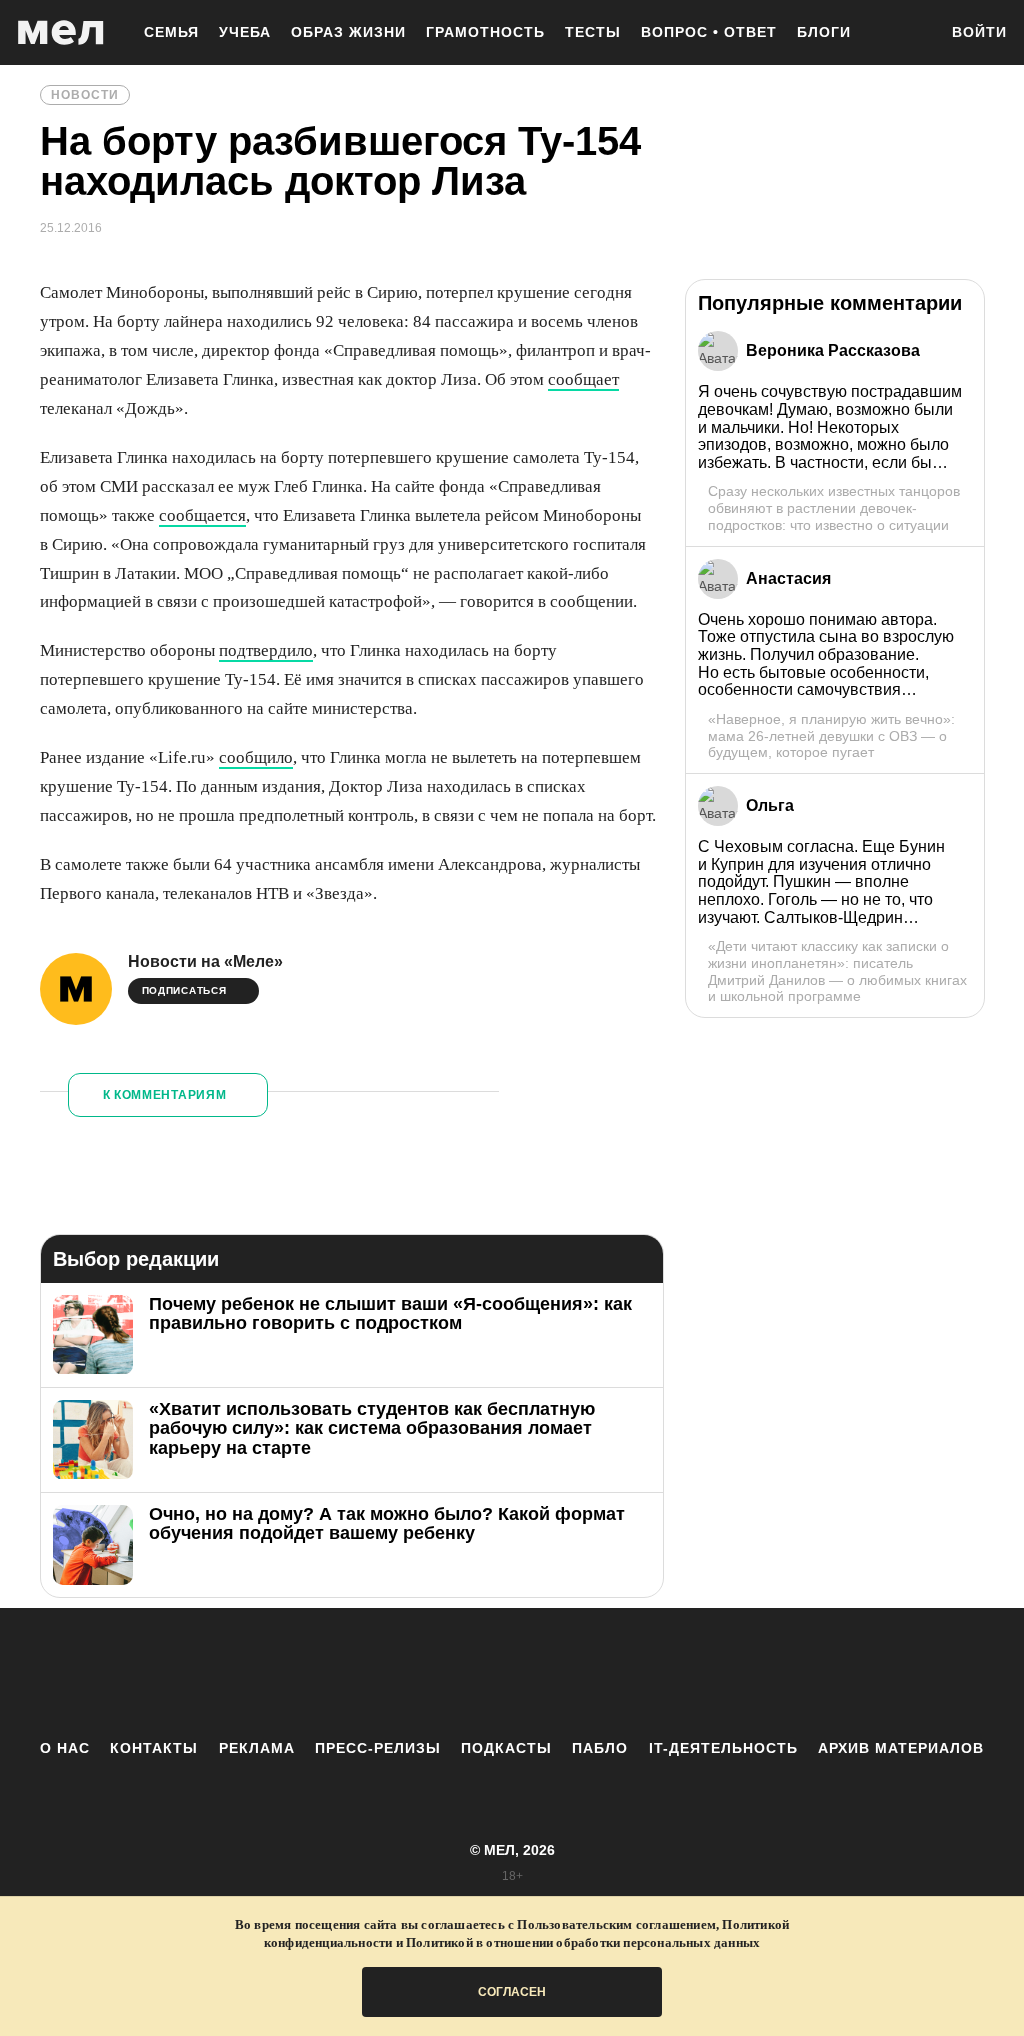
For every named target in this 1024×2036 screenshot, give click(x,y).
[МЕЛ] (61, 32)
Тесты (593, 32)
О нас (65, 1748)
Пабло (600, 1748)
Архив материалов (901, 1748)
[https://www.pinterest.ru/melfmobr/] (567, 1673)
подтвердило (266, 650)
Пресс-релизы (378, 1748)
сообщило (256, 757)
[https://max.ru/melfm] (677, 1673)
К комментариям (165, 1095)
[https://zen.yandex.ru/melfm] (402, 1673)
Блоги (824, 32)
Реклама (257, 1748)
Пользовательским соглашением (616, 1924)
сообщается (202, 515)
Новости (85, 95)
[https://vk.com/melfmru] (457, 1673)
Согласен (512, 1992)
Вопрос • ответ (709, 32)
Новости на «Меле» (205, 961)
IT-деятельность (723, 1748)
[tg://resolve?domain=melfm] (347, 1673)
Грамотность (485, 32)
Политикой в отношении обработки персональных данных (583, 1942)
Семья (171, 32)
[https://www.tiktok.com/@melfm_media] (512, 1673)
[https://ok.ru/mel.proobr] (622, 1673)
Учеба (245, 32)
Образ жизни (348, 32)
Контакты (154, 1748)
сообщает (583, 379)
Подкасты (506, 1748)
